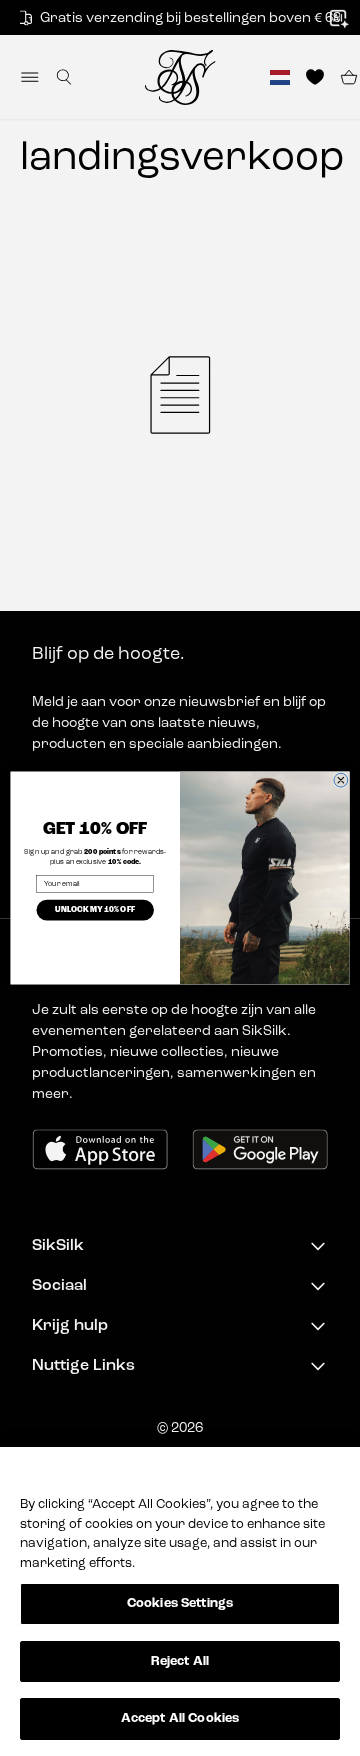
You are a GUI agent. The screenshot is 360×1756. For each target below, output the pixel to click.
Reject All (180, 1661)
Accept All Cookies (180, 1718)
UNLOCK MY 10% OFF (95, 910)
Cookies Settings (180, 1603)
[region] (180, 1601)
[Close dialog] (341, 780)
